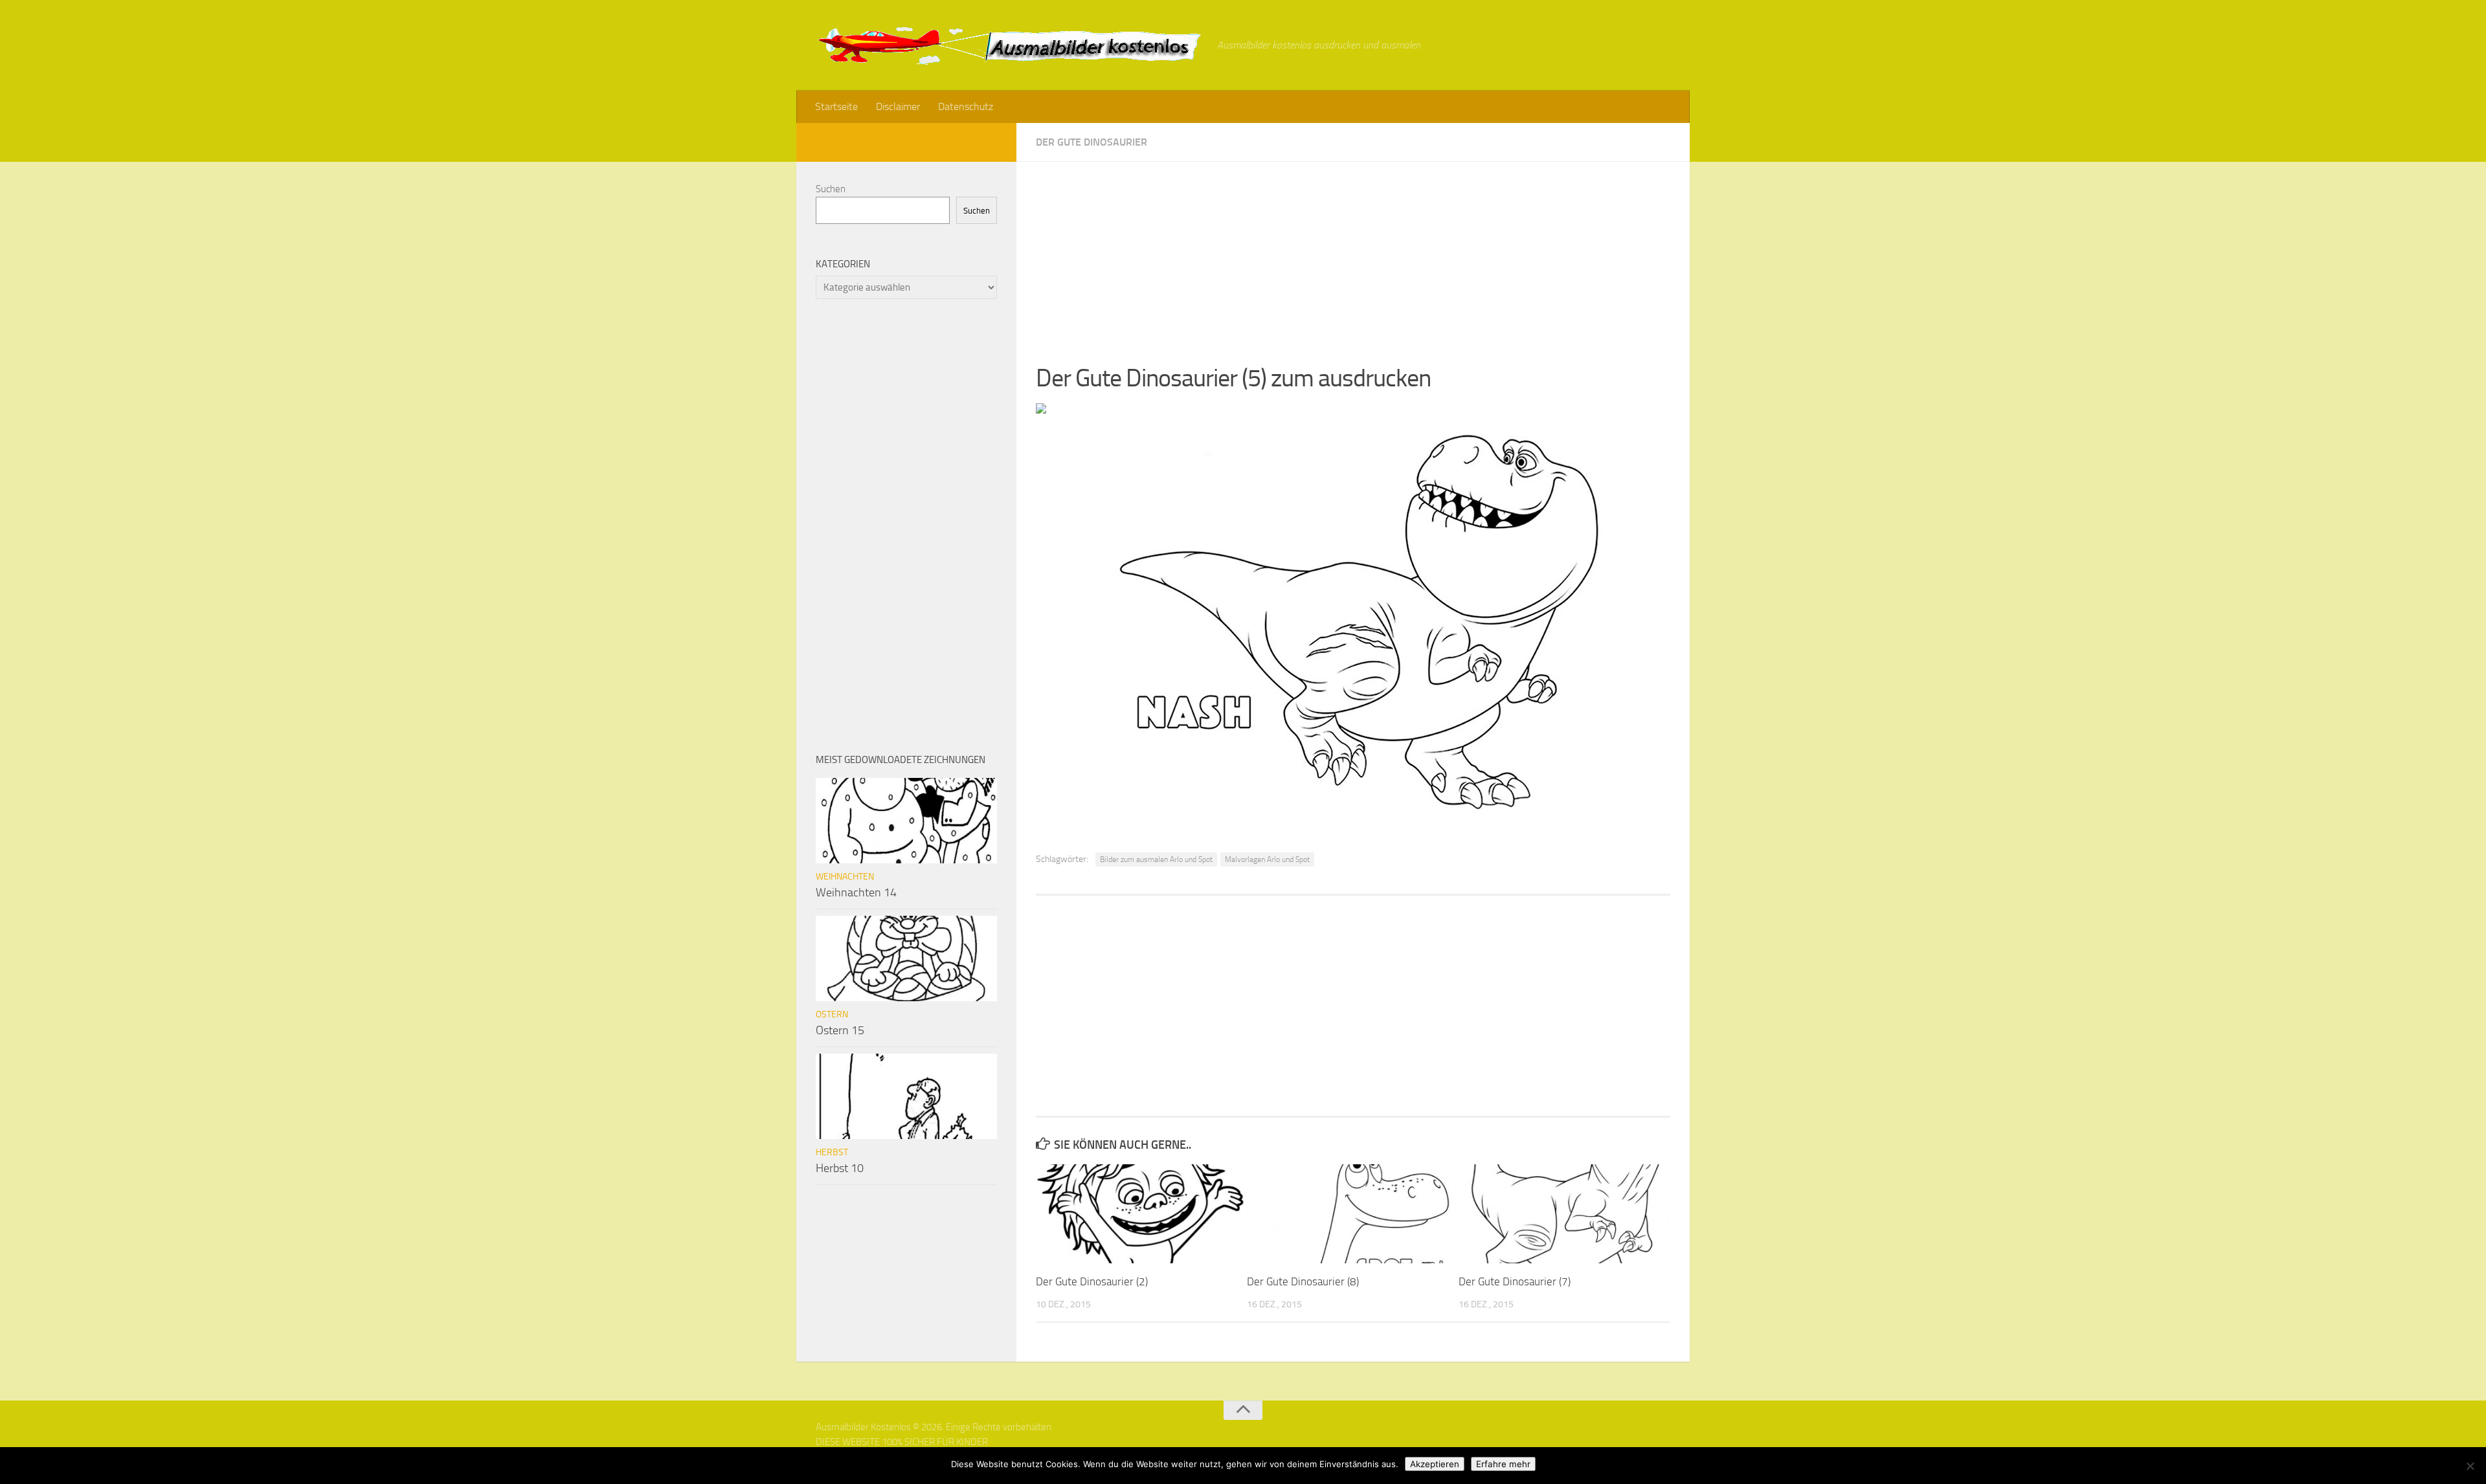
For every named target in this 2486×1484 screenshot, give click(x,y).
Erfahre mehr (1503, 1464)
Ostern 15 (840, 1030)
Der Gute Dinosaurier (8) (1303, 1281)
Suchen (831, 189)
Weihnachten (845, 877)
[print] (1041, 410)
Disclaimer (898, 106)
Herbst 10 (840, 1168)
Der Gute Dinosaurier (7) (1515, 1281)
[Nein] (2470, 1466)
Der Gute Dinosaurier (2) (1092, 1281)
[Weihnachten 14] (906, 821)
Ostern (832, 1014)
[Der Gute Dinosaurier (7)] (1564, 1214)
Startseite (836, 106)
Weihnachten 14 (856, 892)
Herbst (832, 1152)
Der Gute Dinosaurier (1092, 142)
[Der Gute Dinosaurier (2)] (1141, 1214)
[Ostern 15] (906, 958)
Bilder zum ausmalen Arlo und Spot (1156, 859)
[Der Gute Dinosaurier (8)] (1352, 1214)
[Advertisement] (1353, 252)
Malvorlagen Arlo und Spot (1267, 859)
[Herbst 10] (906, 1096)
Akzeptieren (1435, 1464)
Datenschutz (966, 106)
